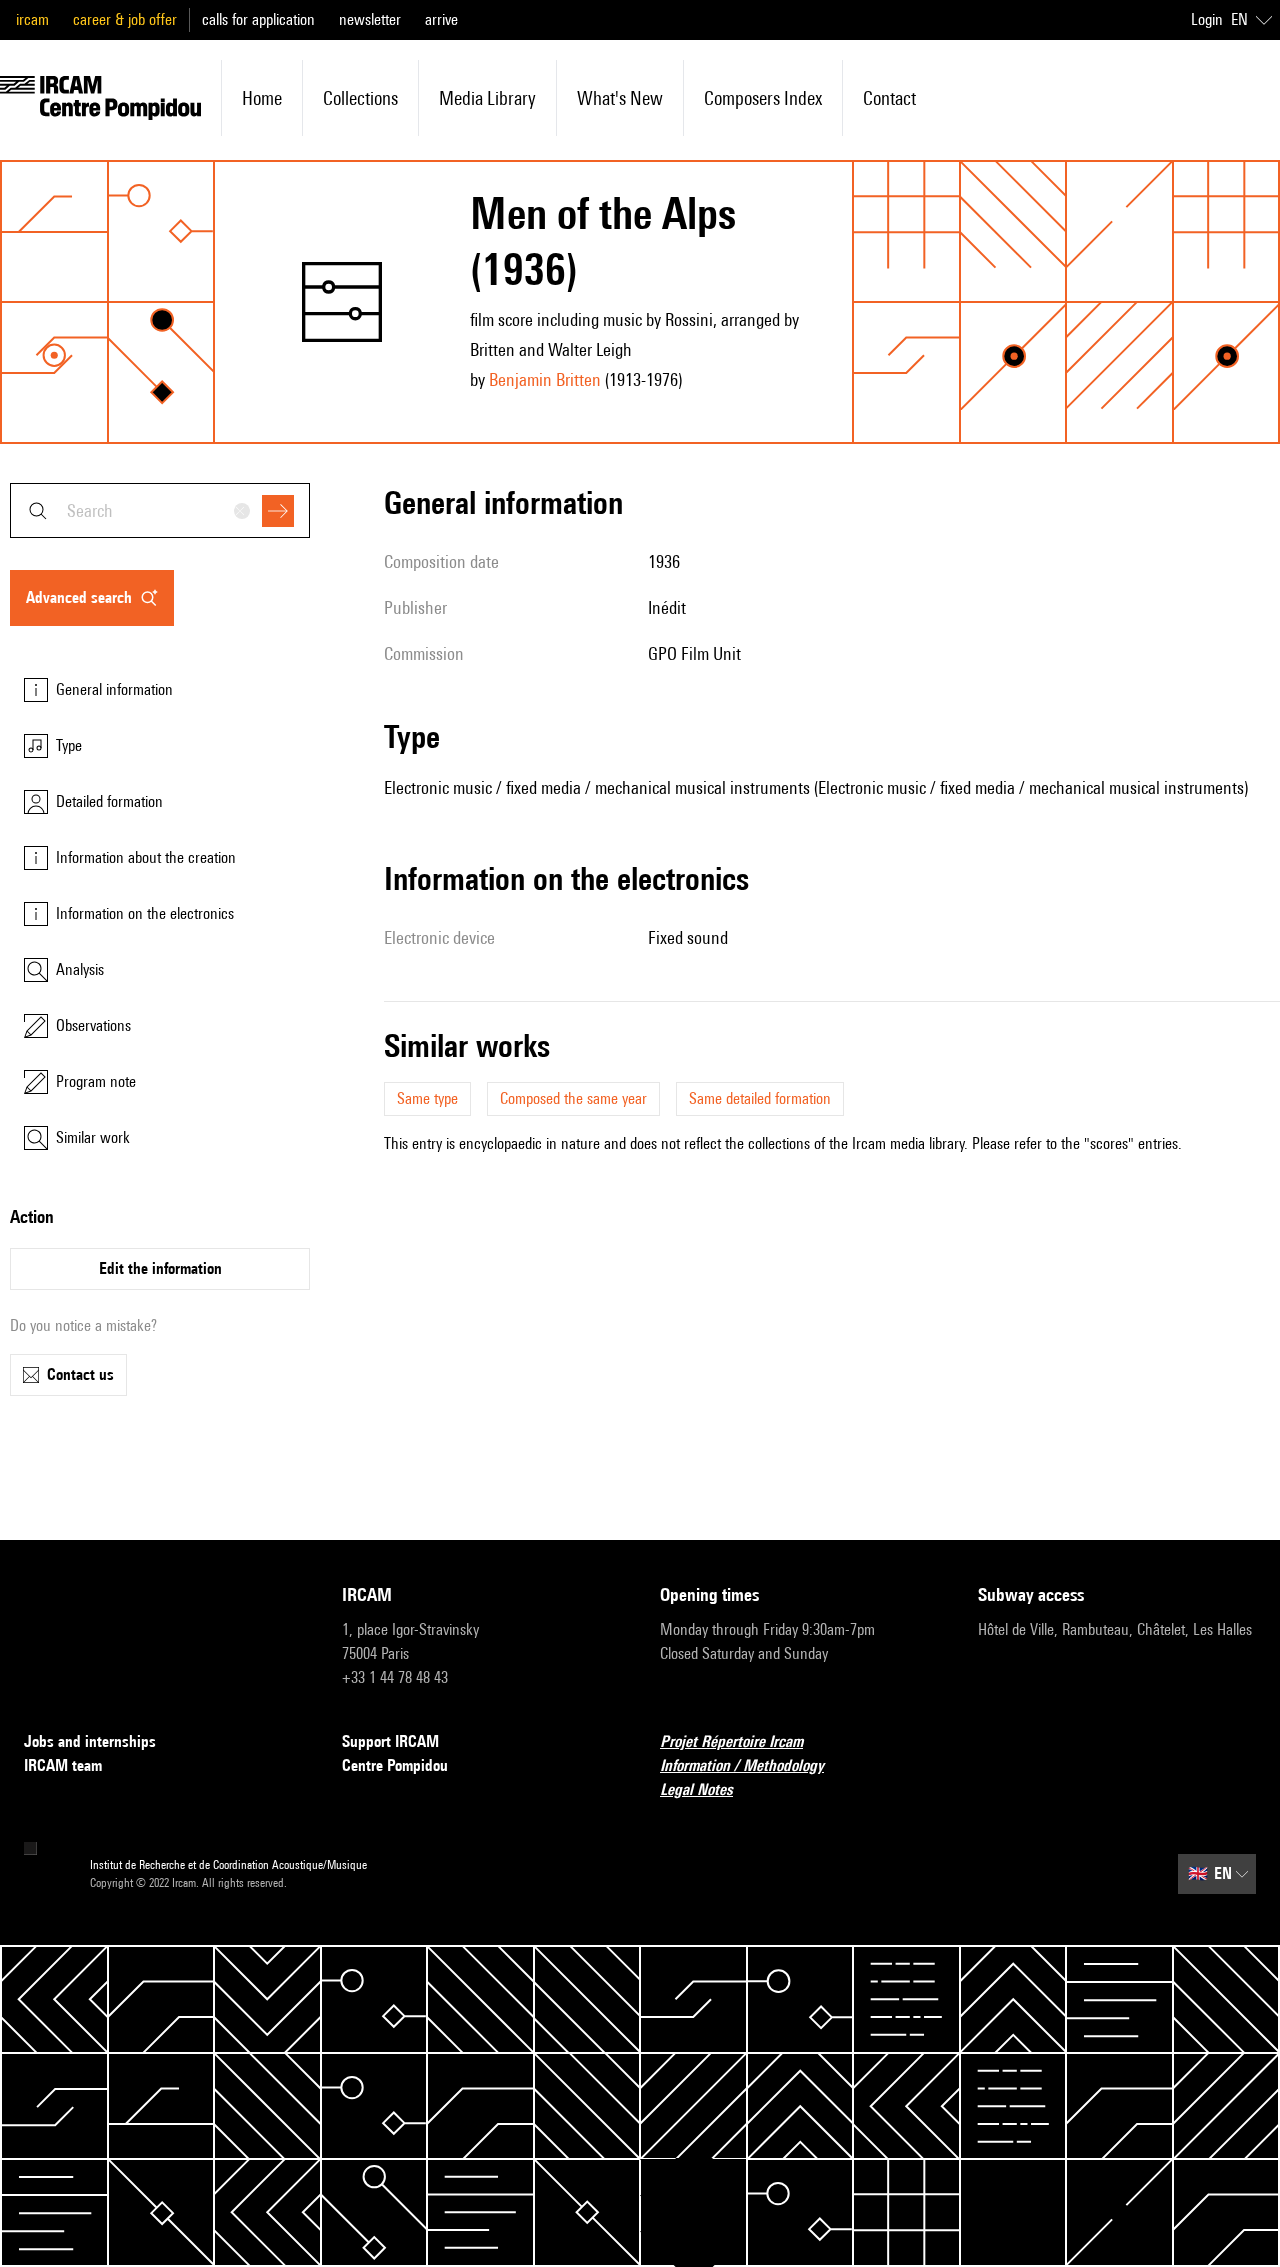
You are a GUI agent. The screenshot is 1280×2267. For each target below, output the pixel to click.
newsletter (370, 19)
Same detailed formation (760, 1098)
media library (487, 98)
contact (889, 98)
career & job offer (125, 19)
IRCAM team (63, 1765)
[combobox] (160, 510)
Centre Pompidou (395, 1765)
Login (1207, 19)
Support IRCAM (390, 1741)
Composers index (763, 98)
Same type (427, 1098)
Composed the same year (573, 1098)
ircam (32, 19)
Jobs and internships (90, 1741)
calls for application (258, 19)
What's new (620, 98)
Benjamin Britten (545, 379)
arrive (441, 19)
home (262, 98)
